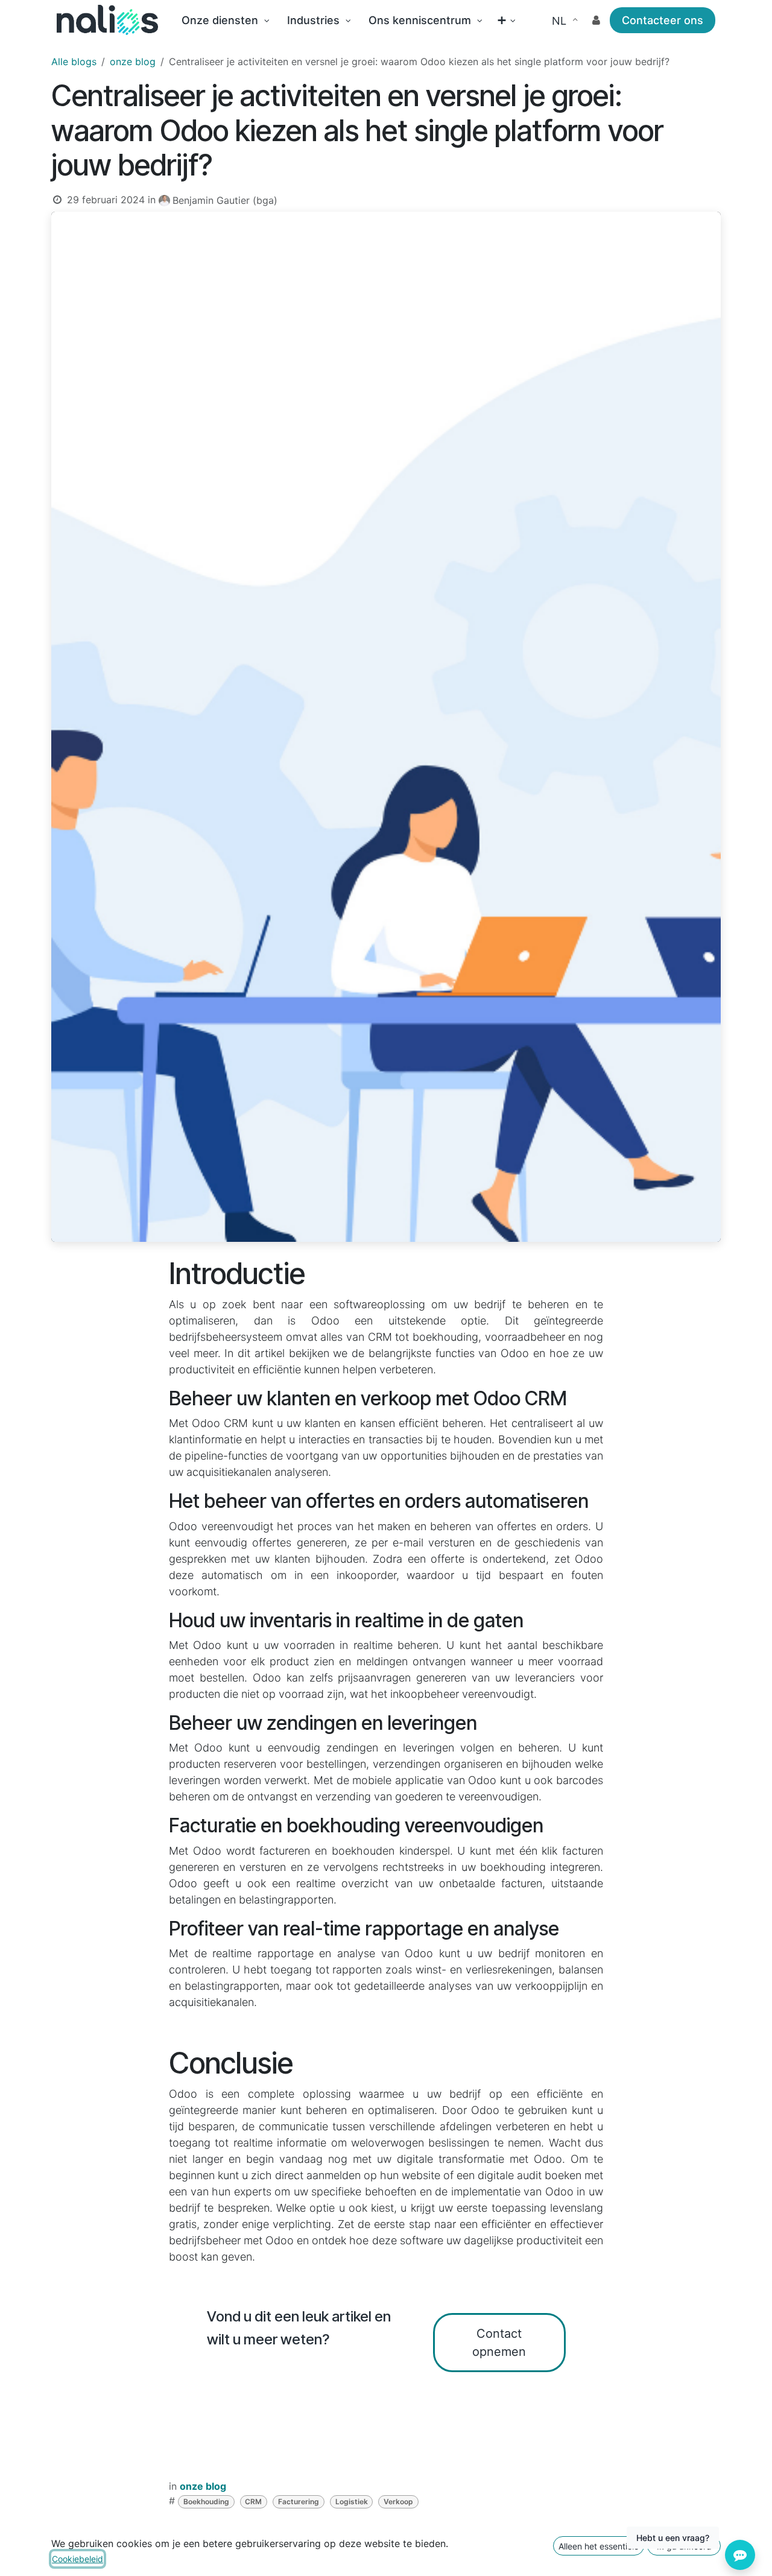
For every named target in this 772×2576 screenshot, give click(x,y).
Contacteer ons (663, 20)
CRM (253, 2502)
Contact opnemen (499, 2343)
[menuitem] (225, 20)
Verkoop (398, 2502)
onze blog (133, 62)
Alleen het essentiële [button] (599, 2546)
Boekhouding (206, 2502)
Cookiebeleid (78, 2559)
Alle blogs (74, 62)
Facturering (299, 2502)
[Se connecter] (596, 20)
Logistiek (352, 2502)
